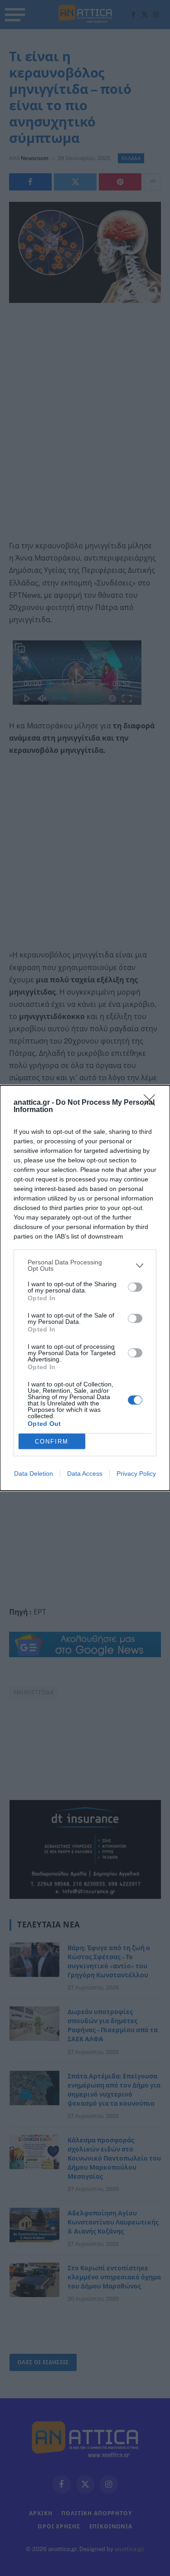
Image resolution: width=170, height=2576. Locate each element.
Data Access (85, 1473)
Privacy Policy (136, 1473)
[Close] (152, 1103)
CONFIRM (52, 1442)
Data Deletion (34, 1473)
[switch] (135, 1287)
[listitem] (85, 1265)
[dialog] (85, 1288)
